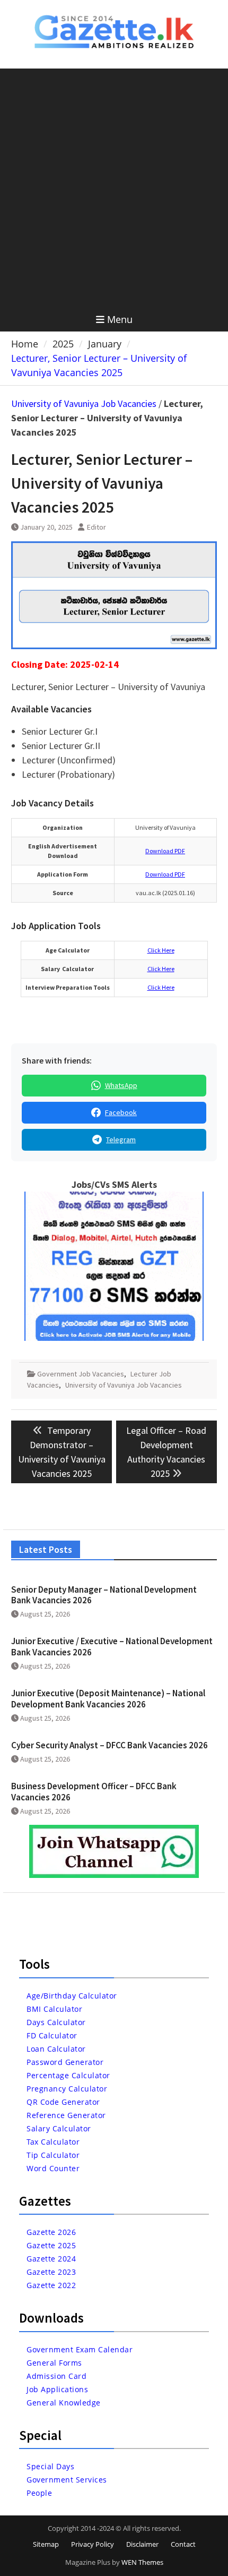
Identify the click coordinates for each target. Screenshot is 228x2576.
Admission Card (56, 2376)
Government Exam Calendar (80, 2349)
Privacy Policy (93, 2544)
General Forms (54, 2363)
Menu (120, 319)
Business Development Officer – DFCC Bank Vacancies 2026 (94, 1791)
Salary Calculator (59, 2128)
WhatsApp (121, 1085)
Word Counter (53, 2168)
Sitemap (46, 2544)
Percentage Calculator (68, 2075)
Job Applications (57, 2389)
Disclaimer (142, 2544)
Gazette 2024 (51, 2259)
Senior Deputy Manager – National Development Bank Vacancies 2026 (104, 1595)
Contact (183, 2544)
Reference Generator (66, 2115)
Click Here (161, 950)
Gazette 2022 (51, 2285)
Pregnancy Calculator (67, 2089)
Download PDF (165, 851)
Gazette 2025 (51, 2245)
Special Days (50, 2466)
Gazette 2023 (51, 2272)
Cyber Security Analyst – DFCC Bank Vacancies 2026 (109, 1745)
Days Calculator (56, 2022)
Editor (97, 527)
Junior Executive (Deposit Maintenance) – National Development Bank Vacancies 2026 (108, 1698)
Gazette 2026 (51, 2232)
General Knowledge (64, 2403)
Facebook (121, 1112)
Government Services (67, 2480)
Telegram (121, 1140)
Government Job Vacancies (81, 1374)
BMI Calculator (54, 2009)
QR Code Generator (63, 2102)
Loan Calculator (56, 2049)
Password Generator (65, 2062)
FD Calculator (52, 2035)
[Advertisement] (114, 188)
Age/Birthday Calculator (72, 1996)
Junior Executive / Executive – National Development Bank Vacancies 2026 (112, 1646)
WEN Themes (142, 2562)
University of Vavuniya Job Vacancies (84, 403)
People (39, 2493)
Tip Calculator (53, 2155)
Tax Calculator (53, 2142)
